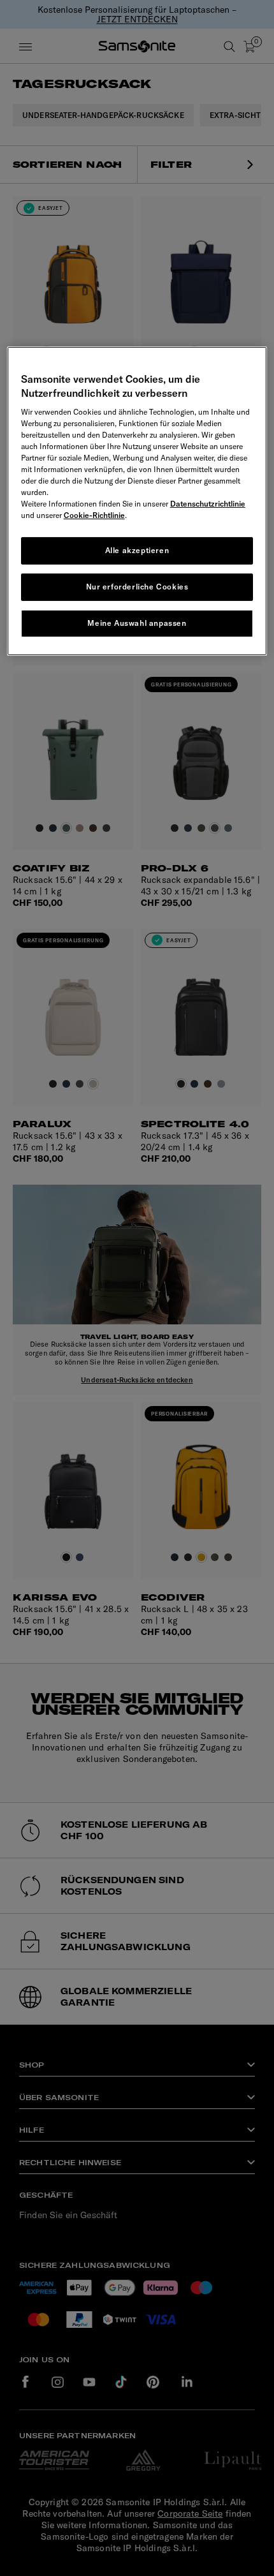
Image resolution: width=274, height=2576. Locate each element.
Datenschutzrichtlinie (208, 504)
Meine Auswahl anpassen (137, 623)
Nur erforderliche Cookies (137, 587)
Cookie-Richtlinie (94, 515)
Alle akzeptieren (137, 550)
